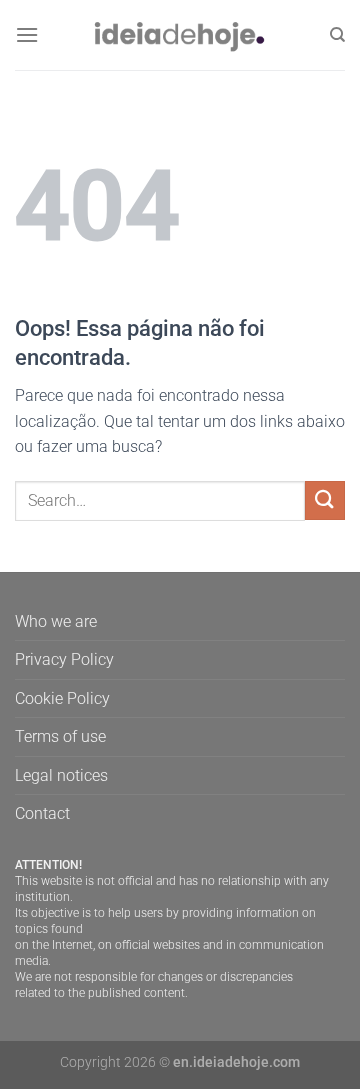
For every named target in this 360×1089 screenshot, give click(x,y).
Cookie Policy (62, 698)
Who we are (56, 621)
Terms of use (60, 736)
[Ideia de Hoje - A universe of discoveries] (180, 34)
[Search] (337, 35)
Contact (42, 813)
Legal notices (61, 775)
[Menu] (27, 34)
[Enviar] (325, 500)
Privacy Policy (64, 659)
